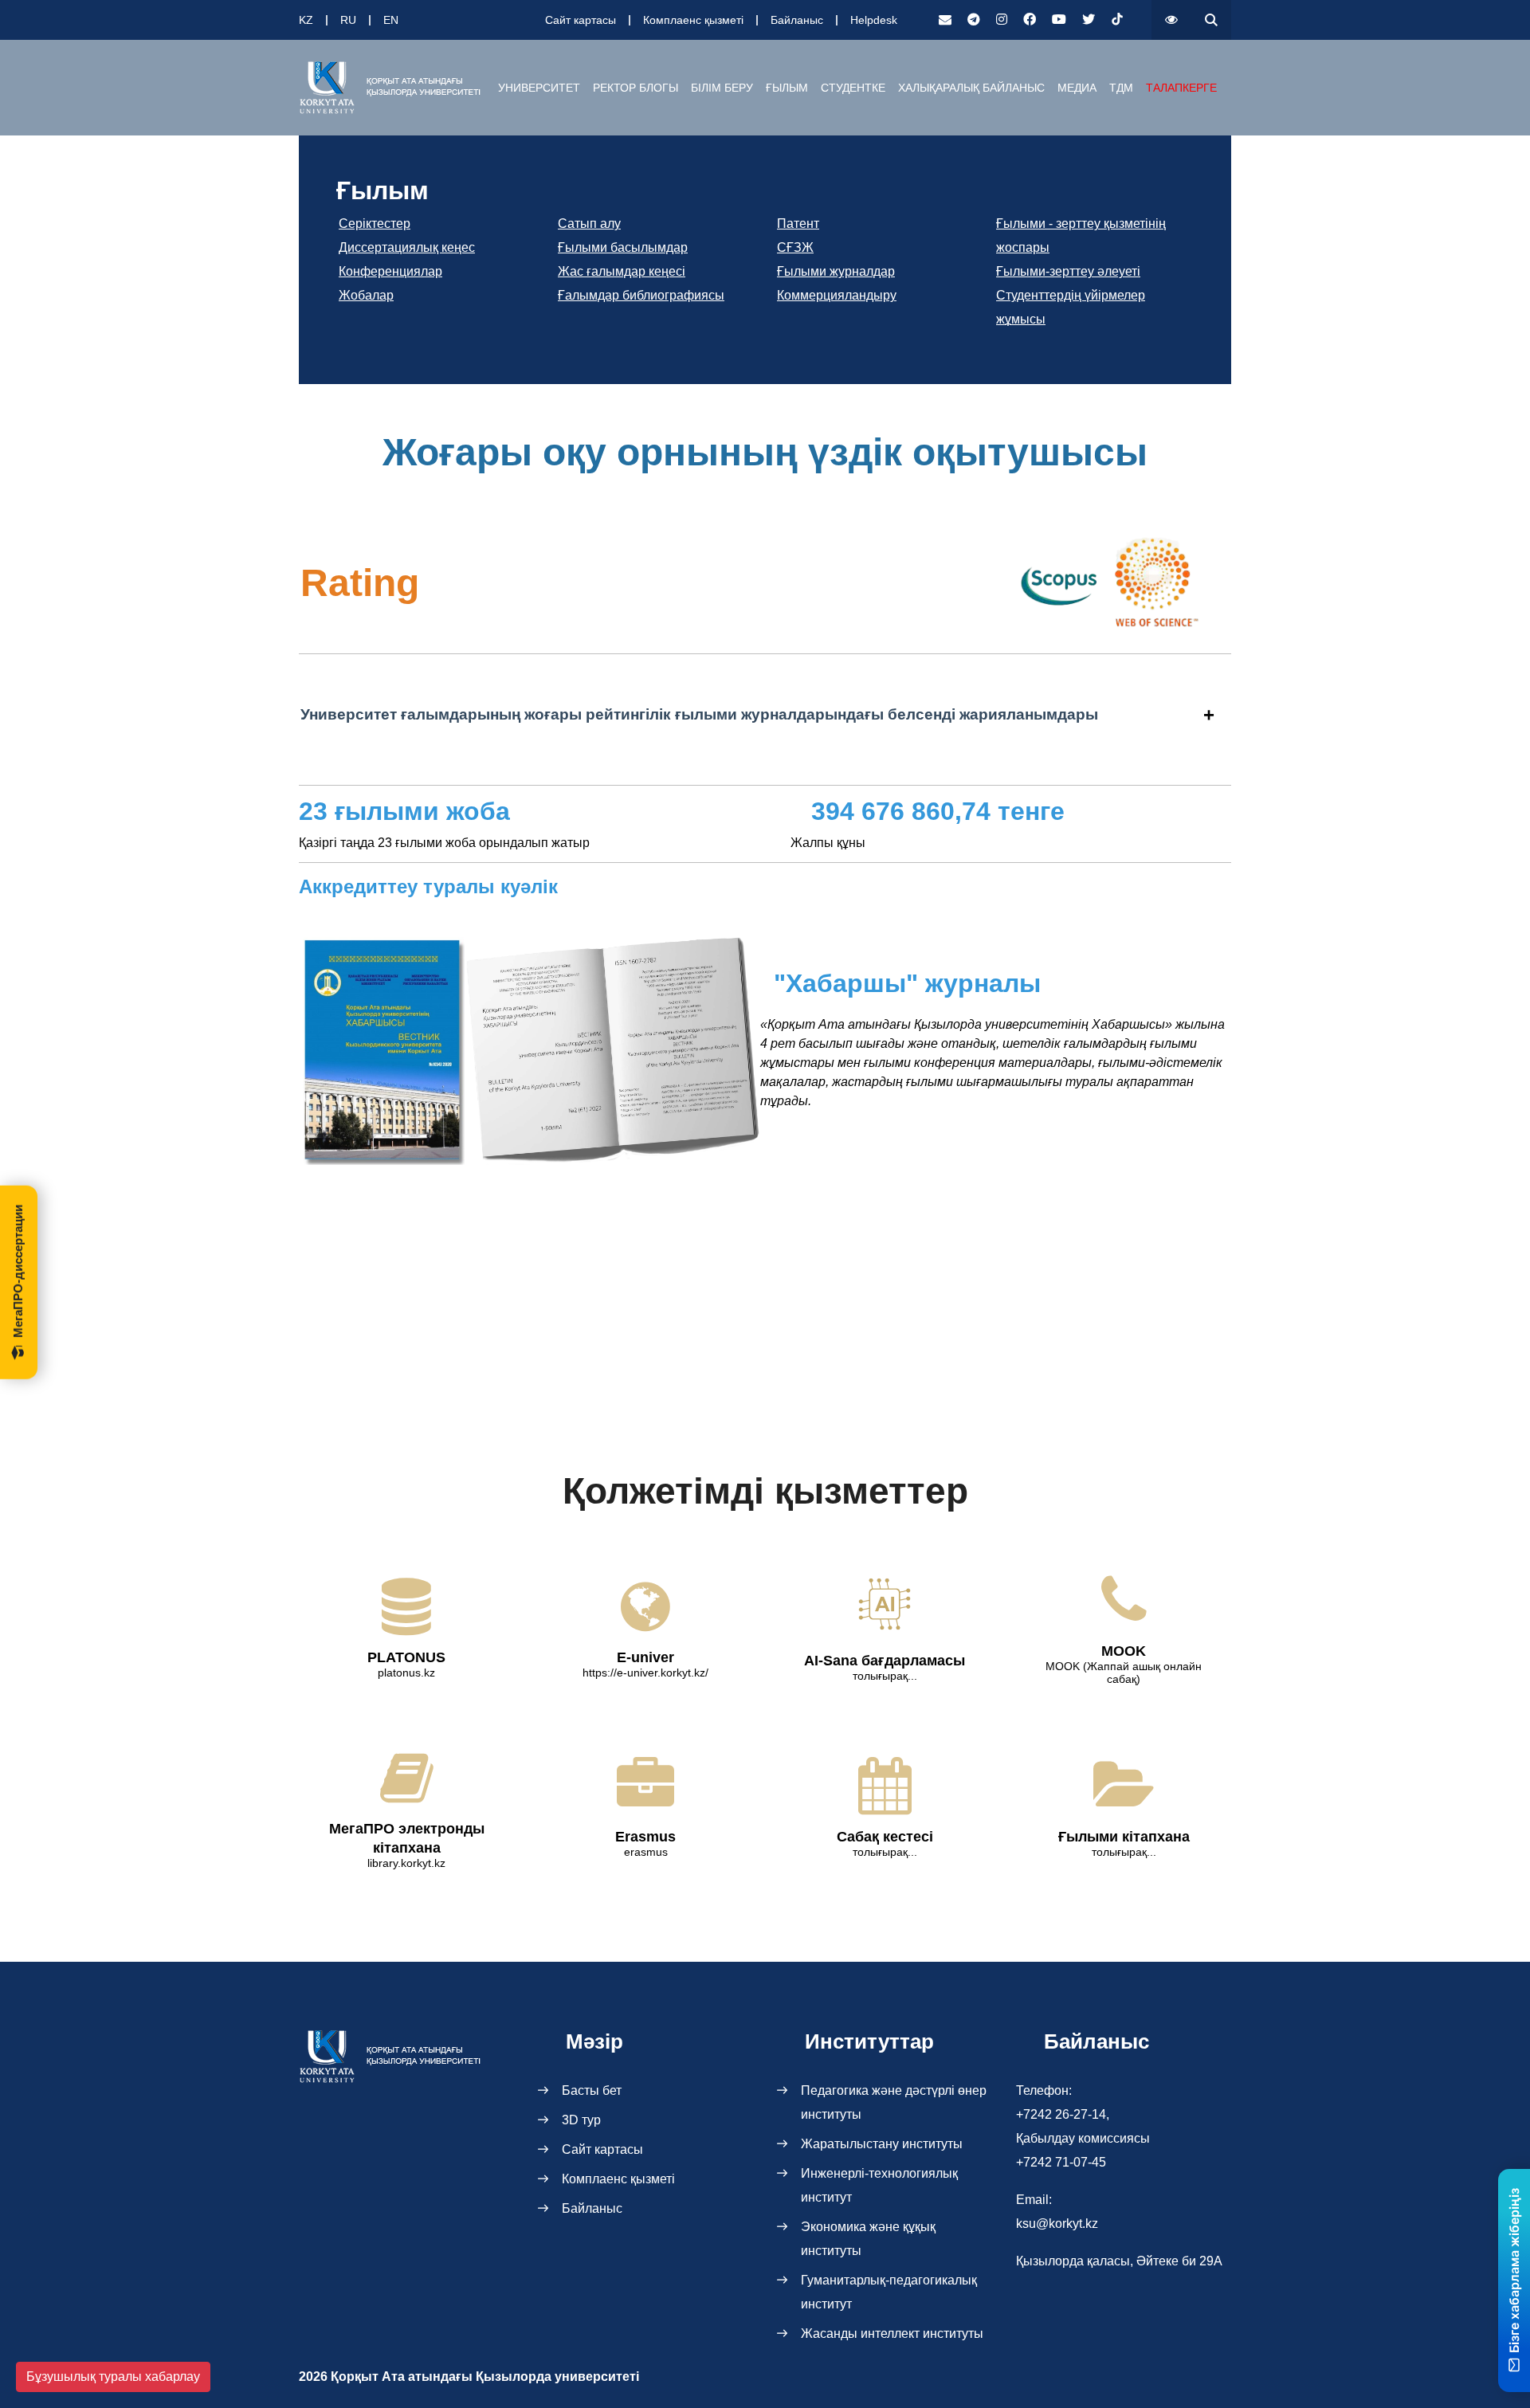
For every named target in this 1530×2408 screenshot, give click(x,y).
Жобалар (366, 295)
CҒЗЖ (795, 247)
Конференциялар (390, 271)
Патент (798, 224)
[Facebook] (1030, 20)
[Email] (945, 20)
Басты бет (592, 2090)
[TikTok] (1117, 20)
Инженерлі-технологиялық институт (879, 2185)
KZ (306, 20)
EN (391, 20)
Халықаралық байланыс (971, 88)
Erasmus (645, 1837)
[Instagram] (1002, 20)
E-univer (645, 1657)
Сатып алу (589, 224)
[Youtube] (1059, 20)
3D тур (581, 2120)
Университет (539, 88)
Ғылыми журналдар (836, 271)
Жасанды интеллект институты (892, 2333)
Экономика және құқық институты (868, 2239)
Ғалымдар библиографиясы (641, 295)
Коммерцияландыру (837, 295)
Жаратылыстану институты (882, 2144)
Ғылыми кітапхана (1124, 1837)
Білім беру (722, 88)
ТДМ (1121, 88)
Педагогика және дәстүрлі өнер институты (894, 2102)
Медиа (1077, 88)
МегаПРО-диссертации (18, 1271)
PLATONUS (406, 1657)
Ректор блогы (636, 88)
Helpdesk (874, 20)
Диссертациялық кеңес (407, 247)
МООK (1124, 1651)
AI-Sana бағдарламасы (885, 1661)
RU (348, 20)
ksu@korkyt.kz (1057, 2224)
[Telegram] (974, 20)
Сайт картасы (581, 20)
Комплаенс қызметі (693, 20)
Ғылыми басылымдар (623, 247)
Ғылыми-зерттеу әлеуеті (1068, 271)
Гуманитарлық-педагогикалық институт (889, 2292)
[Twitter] (1089, 20)
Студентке (853, 88)
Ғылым (787, 88)
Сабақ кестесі (885, 1837)
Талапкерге (1181, 88)
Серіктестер (375, 224)
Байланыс (797, 20)
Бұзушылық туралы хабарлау (113, 2377)
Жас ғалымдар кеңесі (622, 271)
